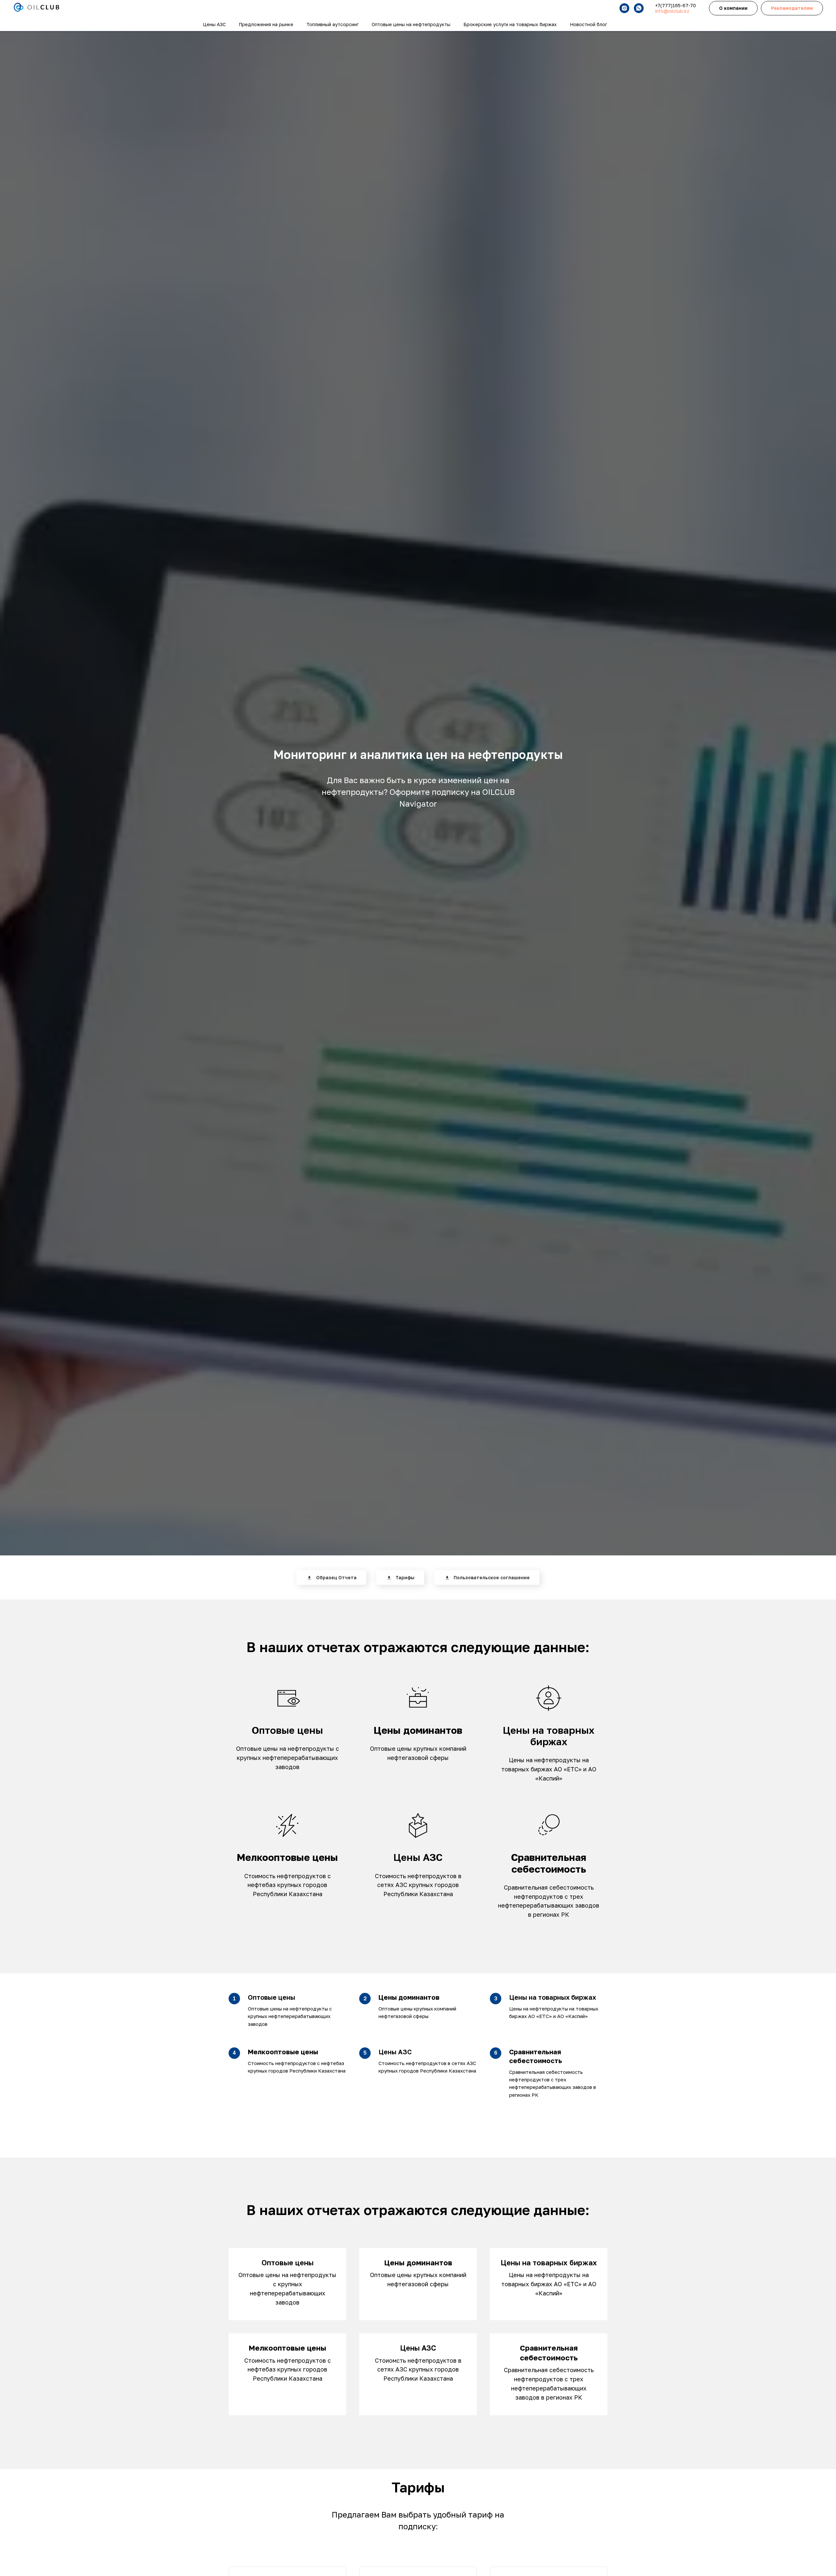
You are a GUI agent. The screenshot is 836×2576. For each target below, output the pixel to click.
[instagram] (624, 8)
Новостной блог (588, 24)
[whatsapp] (639, 8)
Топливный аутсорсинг (332, 24)
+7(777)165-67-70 (675, 5)
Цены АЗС (214, 24)
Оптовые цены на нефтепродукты (411, 24)
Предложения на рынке (266, 24)
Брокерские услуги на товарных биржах (510, 24)
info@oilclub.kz (672, 11)
